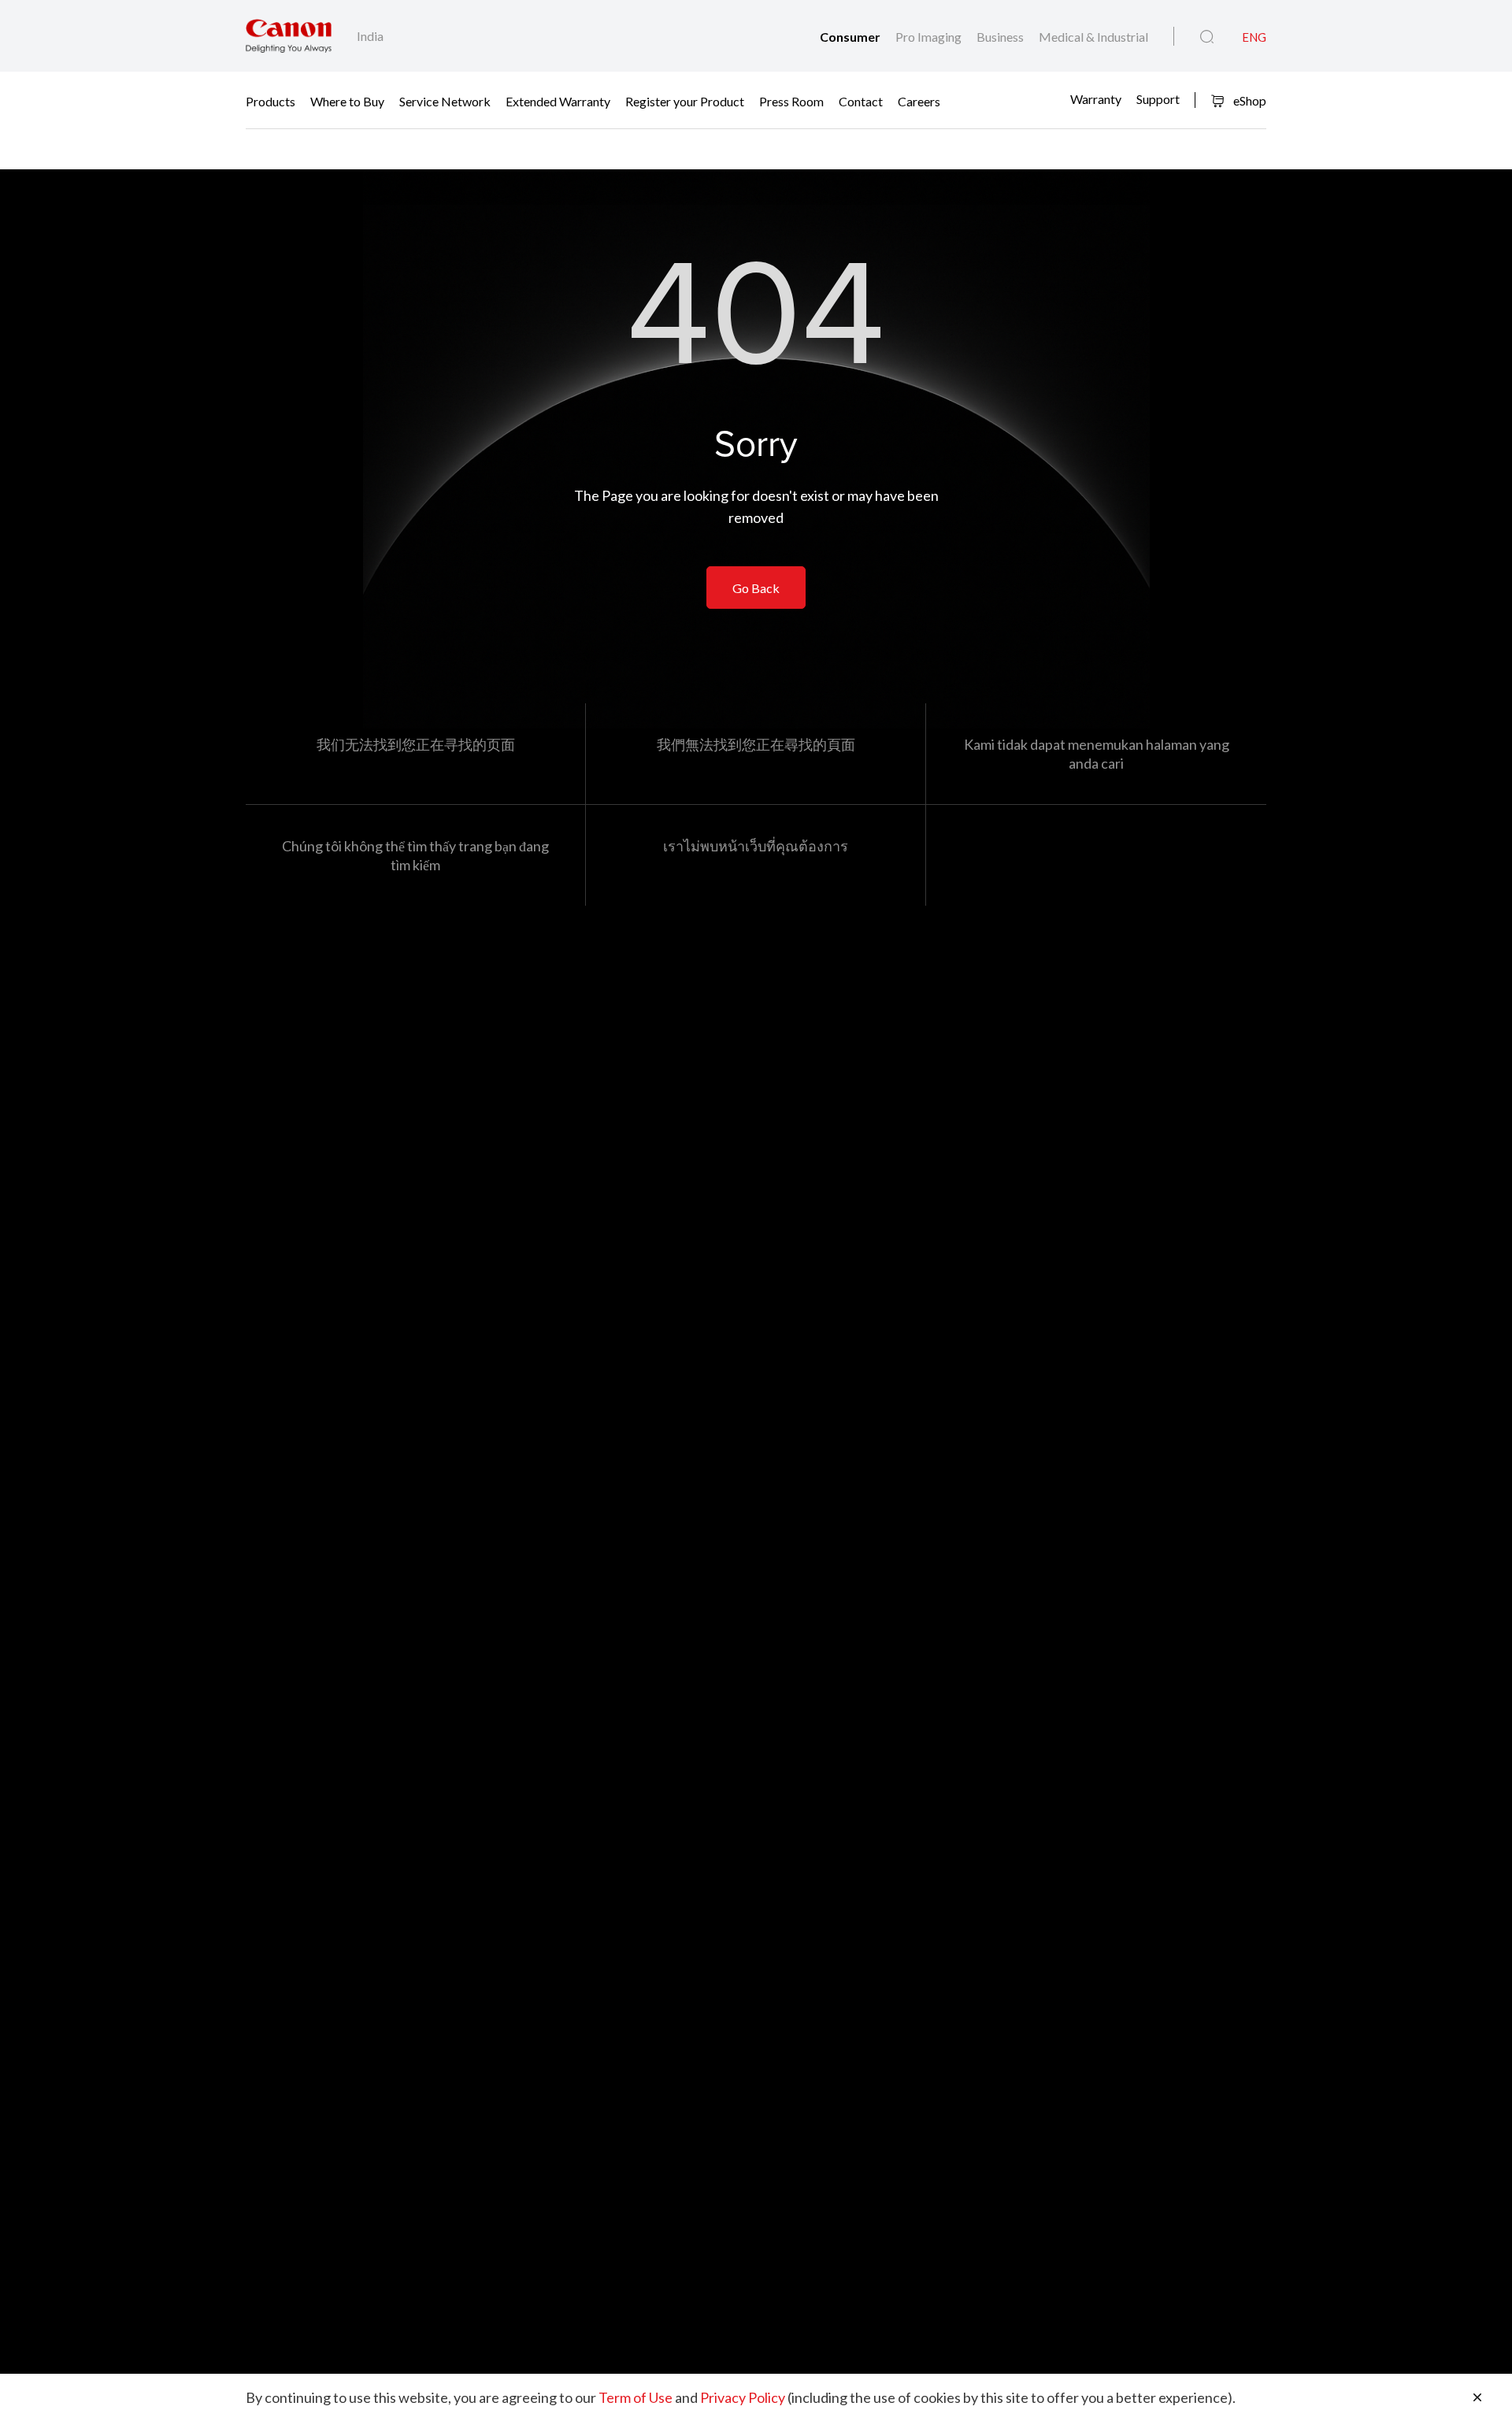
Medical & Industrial (1093, 37)
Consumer (851, 37)
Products (271, 100)
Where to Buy (347, 100)
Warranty (1096, 99)
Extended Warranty (558, 100)
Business (1001, 37)
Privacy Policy (743, 2397)
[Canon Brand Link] (289, 36)
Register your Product (685, 100)
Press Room (791, 100)
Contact (861, 100)
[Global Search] (1207, 37)
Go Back (756, 588)
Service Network (445, 100)
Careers (919, 100)
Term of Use (636, 2397)
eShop (1249, 100)
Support (1158, 99)
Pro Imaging (930, 37)
